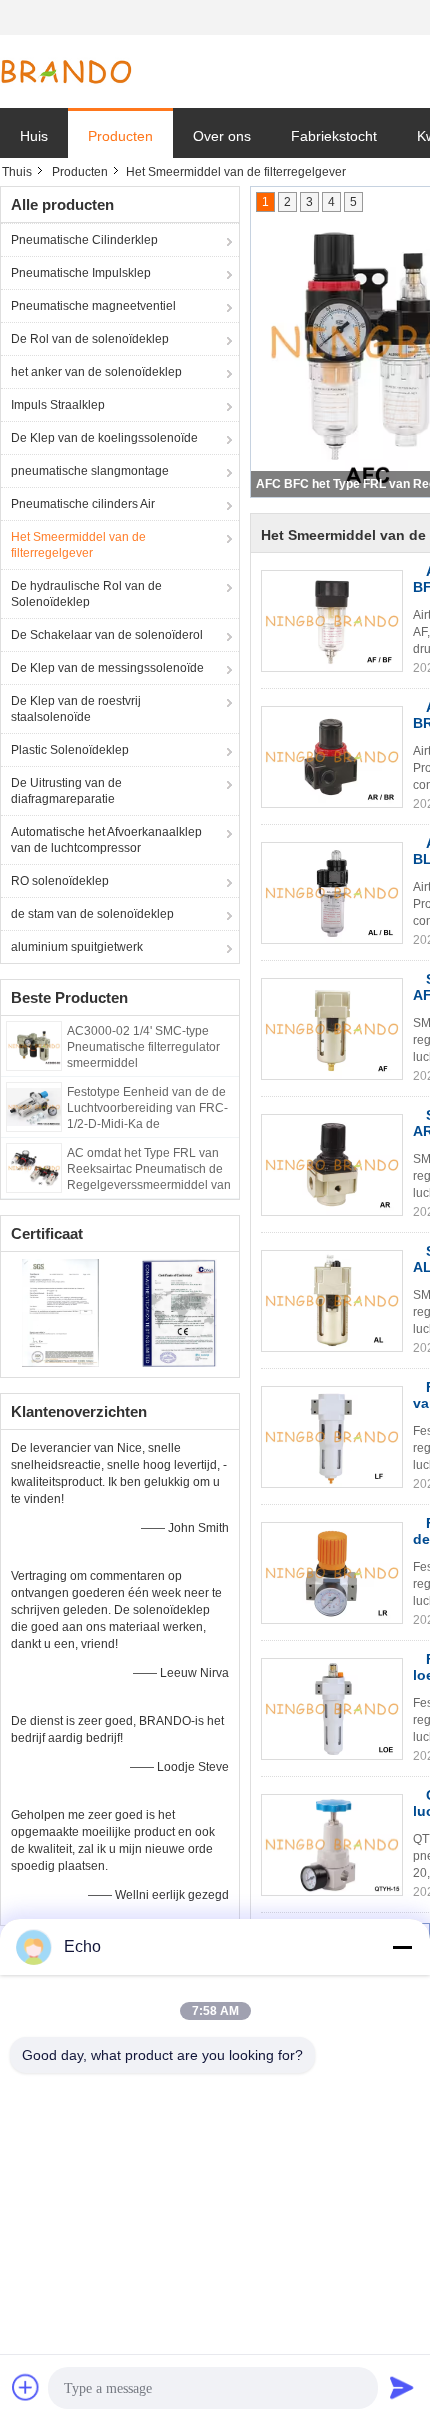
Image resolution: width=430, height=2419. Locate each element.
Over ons (222, 136)
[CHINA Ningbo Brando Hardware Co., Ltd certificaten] (60, 1312)
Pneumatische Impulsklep (81, 273)
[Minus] (402, 1947)
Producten (120, 136)
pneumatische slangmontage (90, 471)
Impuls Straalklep (58, 405)
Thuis (17, 172)
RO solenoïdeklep (60, 881)
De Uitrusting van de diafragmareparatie (66, 791)
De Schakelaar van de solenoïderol (107, 635)
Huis (34, 136)
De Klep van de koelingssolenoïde (104, 438)
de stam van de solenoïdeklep (92, 914)
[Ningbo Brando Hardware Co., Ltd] (66, 72)
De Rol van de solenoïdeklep (90, 339)
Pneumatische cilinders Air (83, 504)
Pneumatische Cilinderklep (84, 240)
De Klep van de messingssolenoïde (107, 668)
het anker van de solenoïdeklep (96, 372)
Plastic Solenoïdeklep (70, 750)
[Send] (402, 2387)
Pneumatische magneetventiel (93, 306)
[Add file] (26, 2387)
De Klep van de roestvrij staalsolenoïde (76, 709)
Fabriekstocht (334, 136)
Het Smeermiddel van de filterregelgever (78, 545)
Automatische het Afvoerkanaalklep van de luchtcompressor (106, 840)
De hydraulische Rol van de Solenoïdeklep (86, 594)
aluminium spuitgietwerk (77, 947)
